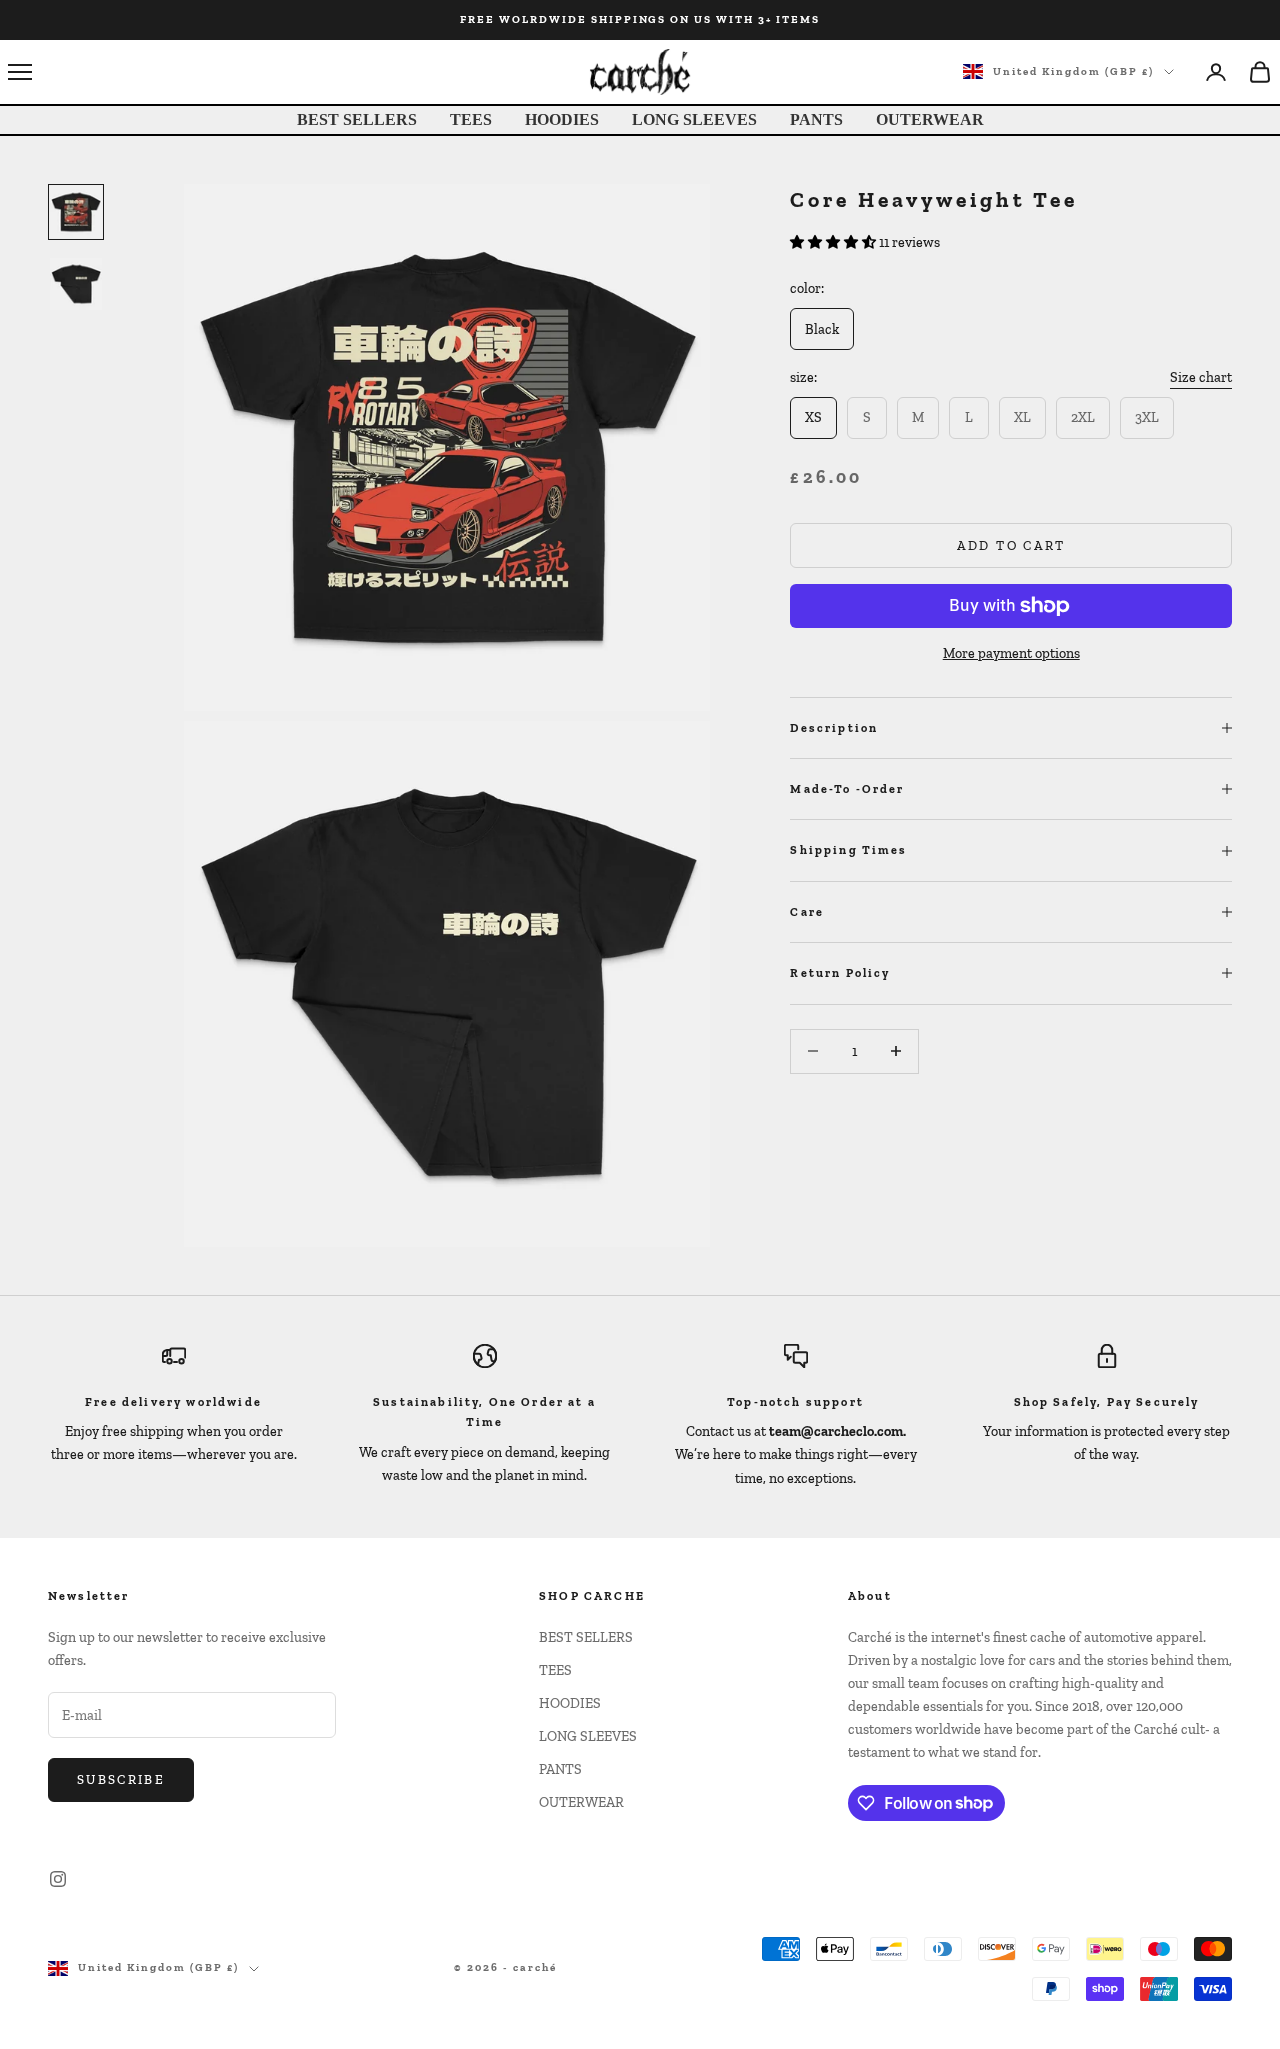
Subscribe (121, 1779)
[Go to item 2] (76, 284)
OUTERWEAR (930, 119)
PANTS (816, 119)
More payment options (1011, 653)
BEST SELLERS (357, 119)
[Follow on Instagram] (58, 1879)
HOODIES (562, 119)
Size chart (1201, 377)
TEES (471, 119)
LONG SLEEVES (694, 119)
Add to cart (1011, 545)
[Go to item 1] (76, 212)
